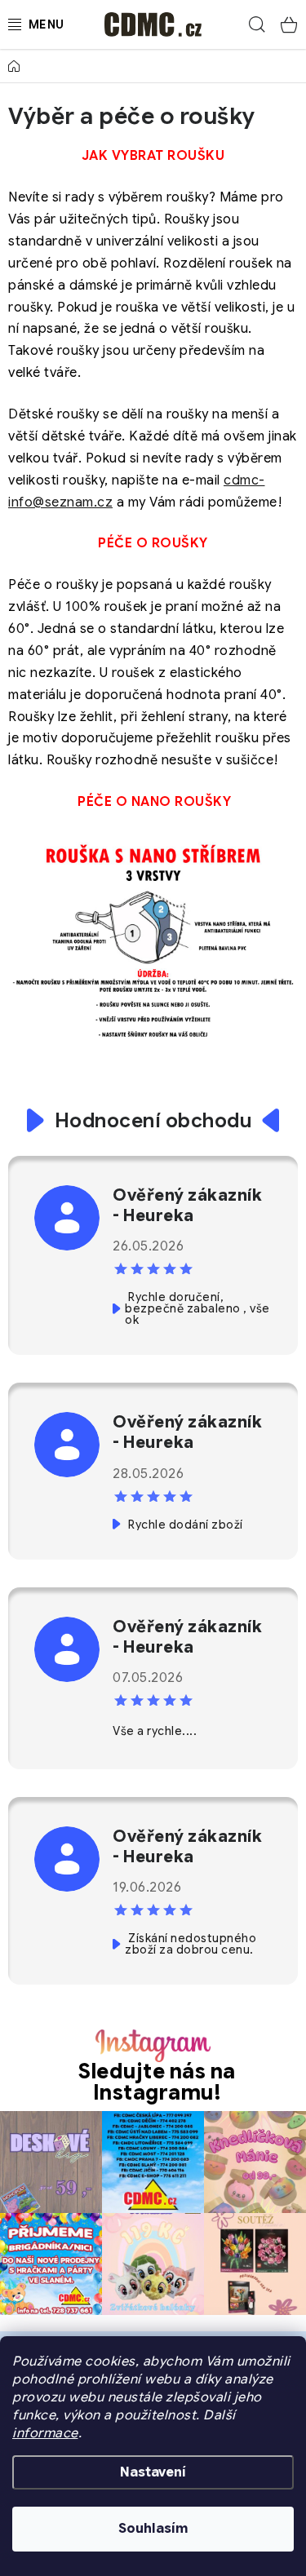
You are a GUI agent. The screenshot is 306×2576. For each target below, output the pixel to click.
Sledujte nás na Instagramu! (157, 2082)
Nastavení (153, 2472)
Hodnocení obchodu (153, 1121)
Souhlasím (153, 2529)
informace (45, 2433)
